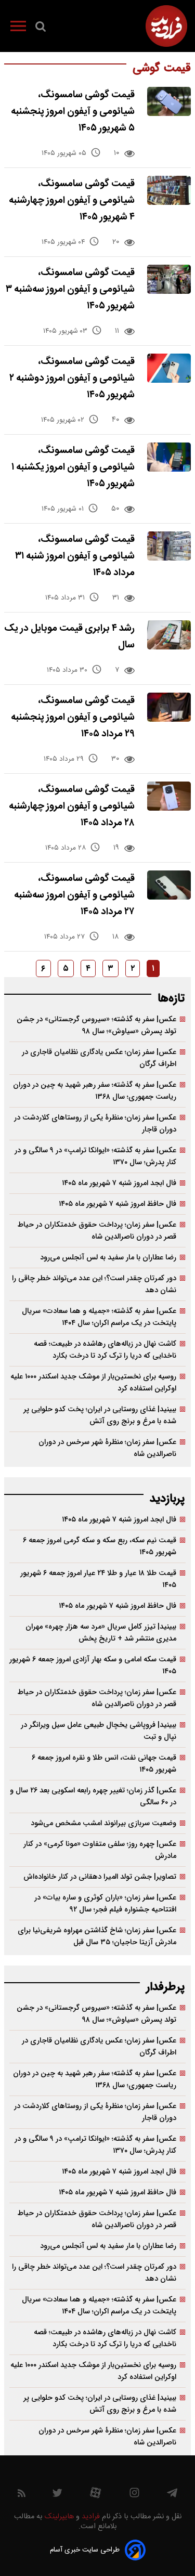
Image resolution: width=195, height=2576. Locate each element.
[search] (41, 29)
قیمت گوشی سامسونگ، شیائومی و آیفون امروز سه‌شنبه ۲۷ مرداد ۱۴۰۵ (74, 895)
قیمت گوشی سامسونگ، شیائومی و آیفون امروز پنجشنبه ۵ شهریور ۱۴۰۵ (73, 112)
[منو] (18, 28)
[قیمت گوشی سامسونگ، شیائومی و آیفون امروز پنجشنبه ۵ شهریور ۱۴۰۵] (169, 101)
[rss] (22, 2495)
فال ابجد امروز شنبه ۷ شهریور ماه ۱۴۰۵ (119, 1183)
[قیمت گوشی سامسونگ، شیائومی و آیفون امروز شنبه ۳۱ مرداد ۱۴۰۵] (169, 546)
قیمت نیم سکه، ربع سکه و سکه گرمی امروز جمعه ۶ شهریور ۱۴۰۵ (100, 1546)
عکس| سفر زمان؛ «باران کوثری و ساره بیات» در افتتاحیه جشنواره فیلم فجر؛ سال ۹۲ (105, 1904)
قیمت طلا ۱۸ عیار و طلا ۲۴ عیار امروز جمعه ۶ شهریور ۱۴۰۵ (98, 1579)
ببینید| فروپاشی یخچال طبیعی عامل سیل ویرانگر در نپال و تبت (99, 1731)
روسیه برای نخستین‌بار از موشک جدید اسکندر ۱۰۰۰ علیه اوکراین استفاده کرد (93, 1383)
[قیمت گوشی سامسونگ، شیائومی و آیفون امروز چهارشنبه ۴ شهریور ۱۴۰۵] (169, 190)
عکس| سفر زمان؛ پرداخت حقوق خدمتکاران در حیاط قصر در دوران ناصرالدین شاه (97, 1231)
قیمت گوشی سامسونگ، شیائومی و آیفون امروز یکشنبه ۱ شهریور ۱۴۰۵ (73, 467)
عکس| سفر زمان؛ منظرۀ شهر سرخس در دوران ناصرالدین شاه (107, 1448)
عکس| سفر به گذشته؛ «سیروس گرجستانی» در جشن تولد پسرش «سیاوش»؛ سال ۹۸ (96, 1025)
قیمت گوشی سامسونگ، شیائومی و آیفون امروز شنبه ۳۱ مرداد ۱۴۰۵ (75, 556)
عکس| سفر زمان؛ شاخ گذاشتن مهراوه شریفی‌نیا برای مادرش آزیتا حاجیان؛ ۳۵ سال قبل (97, 1936)
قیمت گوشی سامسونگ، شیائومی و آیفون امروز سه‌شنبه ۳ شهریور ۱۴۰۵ (70, 289)
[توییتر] (57, 2495)
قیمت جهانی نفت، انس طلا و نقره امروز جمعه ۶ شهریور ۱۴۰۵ (104, 1764)
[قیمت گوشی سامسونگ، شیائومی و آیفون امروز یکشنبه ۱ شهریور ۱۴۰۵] (169, 457)
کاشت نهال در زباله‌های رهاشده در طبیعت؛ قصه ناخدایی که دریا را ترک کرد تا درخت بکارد (105, 1350)
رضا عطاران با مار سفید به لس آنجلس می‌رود (108, 1258)
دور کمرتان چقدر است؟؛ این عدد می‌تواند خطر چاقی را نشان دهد (94, 1284)
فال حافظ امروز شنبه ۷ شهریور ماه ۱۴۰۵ (118, 1204)
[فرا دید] (166, 26)
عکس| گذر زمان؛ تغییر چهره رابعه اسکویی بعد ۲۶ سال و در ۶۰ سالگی (93, 1797)
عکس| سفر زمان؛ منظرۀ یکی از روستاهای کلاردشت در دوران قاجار (95, 1124)
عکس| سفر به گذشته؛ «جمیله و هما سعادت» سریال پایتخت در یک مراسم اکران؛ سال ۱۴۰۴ (99, 1317)
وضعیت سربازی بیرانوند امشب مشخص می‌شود (103, 1823)
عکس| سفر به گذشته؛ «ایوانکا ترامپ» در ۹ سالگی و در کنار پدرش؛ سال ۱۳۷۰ (95, 1156)
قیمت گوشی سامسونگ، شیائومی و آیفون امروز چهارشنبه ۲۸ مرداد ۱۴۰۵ (72, 806)
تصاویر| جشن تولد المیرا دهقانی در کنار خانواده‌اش (100, 1877)
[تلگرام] (172, 2495)
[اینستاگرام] (134, 2495)
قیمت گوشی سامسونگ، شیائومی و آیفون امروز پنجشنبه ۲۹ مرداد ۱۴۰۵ (73, 717)
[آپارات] (95, 2495)
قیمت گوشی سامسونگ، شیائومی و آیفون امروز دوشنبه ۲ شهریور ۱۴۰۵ (72, 378)
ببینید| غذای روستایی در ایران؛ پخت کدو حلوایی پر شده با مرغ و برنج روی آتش (100, 1415)
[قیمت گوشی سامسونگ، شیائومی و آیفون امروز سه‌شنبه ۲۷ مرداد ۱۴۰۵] (169, 885)
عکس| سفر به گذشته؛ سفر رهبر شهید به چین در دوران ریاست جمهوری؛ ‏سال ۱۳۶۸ (95, 1091)
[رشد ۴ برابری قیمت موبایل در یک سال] (169, 635)
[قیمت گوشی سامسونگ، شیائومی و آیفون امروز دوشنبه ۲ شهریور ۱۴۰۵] (169, 368)
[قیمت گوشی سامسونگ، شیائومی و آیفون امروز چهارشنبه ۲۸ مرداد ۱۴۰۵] (169, 796)
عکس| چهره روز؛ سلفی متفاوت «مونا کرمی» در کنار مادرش (100, 1850)
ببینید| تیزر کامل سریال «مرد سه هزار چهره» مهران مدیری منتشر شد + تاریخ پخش (101, 1633)
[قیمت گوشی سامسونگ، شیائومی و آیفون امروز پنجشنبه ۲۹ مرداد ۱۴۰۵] (169, 707)
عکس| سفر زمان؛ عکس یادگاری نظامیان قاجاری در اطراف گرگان (99, 1058)
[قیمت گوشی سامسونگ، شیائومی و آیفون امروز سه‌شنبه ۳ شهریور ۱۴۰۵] (169, 279)
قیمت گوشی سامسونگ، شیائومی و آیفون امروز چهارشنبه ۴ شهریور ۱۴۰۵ (72, 200)
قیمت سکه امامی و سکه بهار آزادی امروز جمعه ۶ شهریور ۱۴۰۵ (93, 1666)
